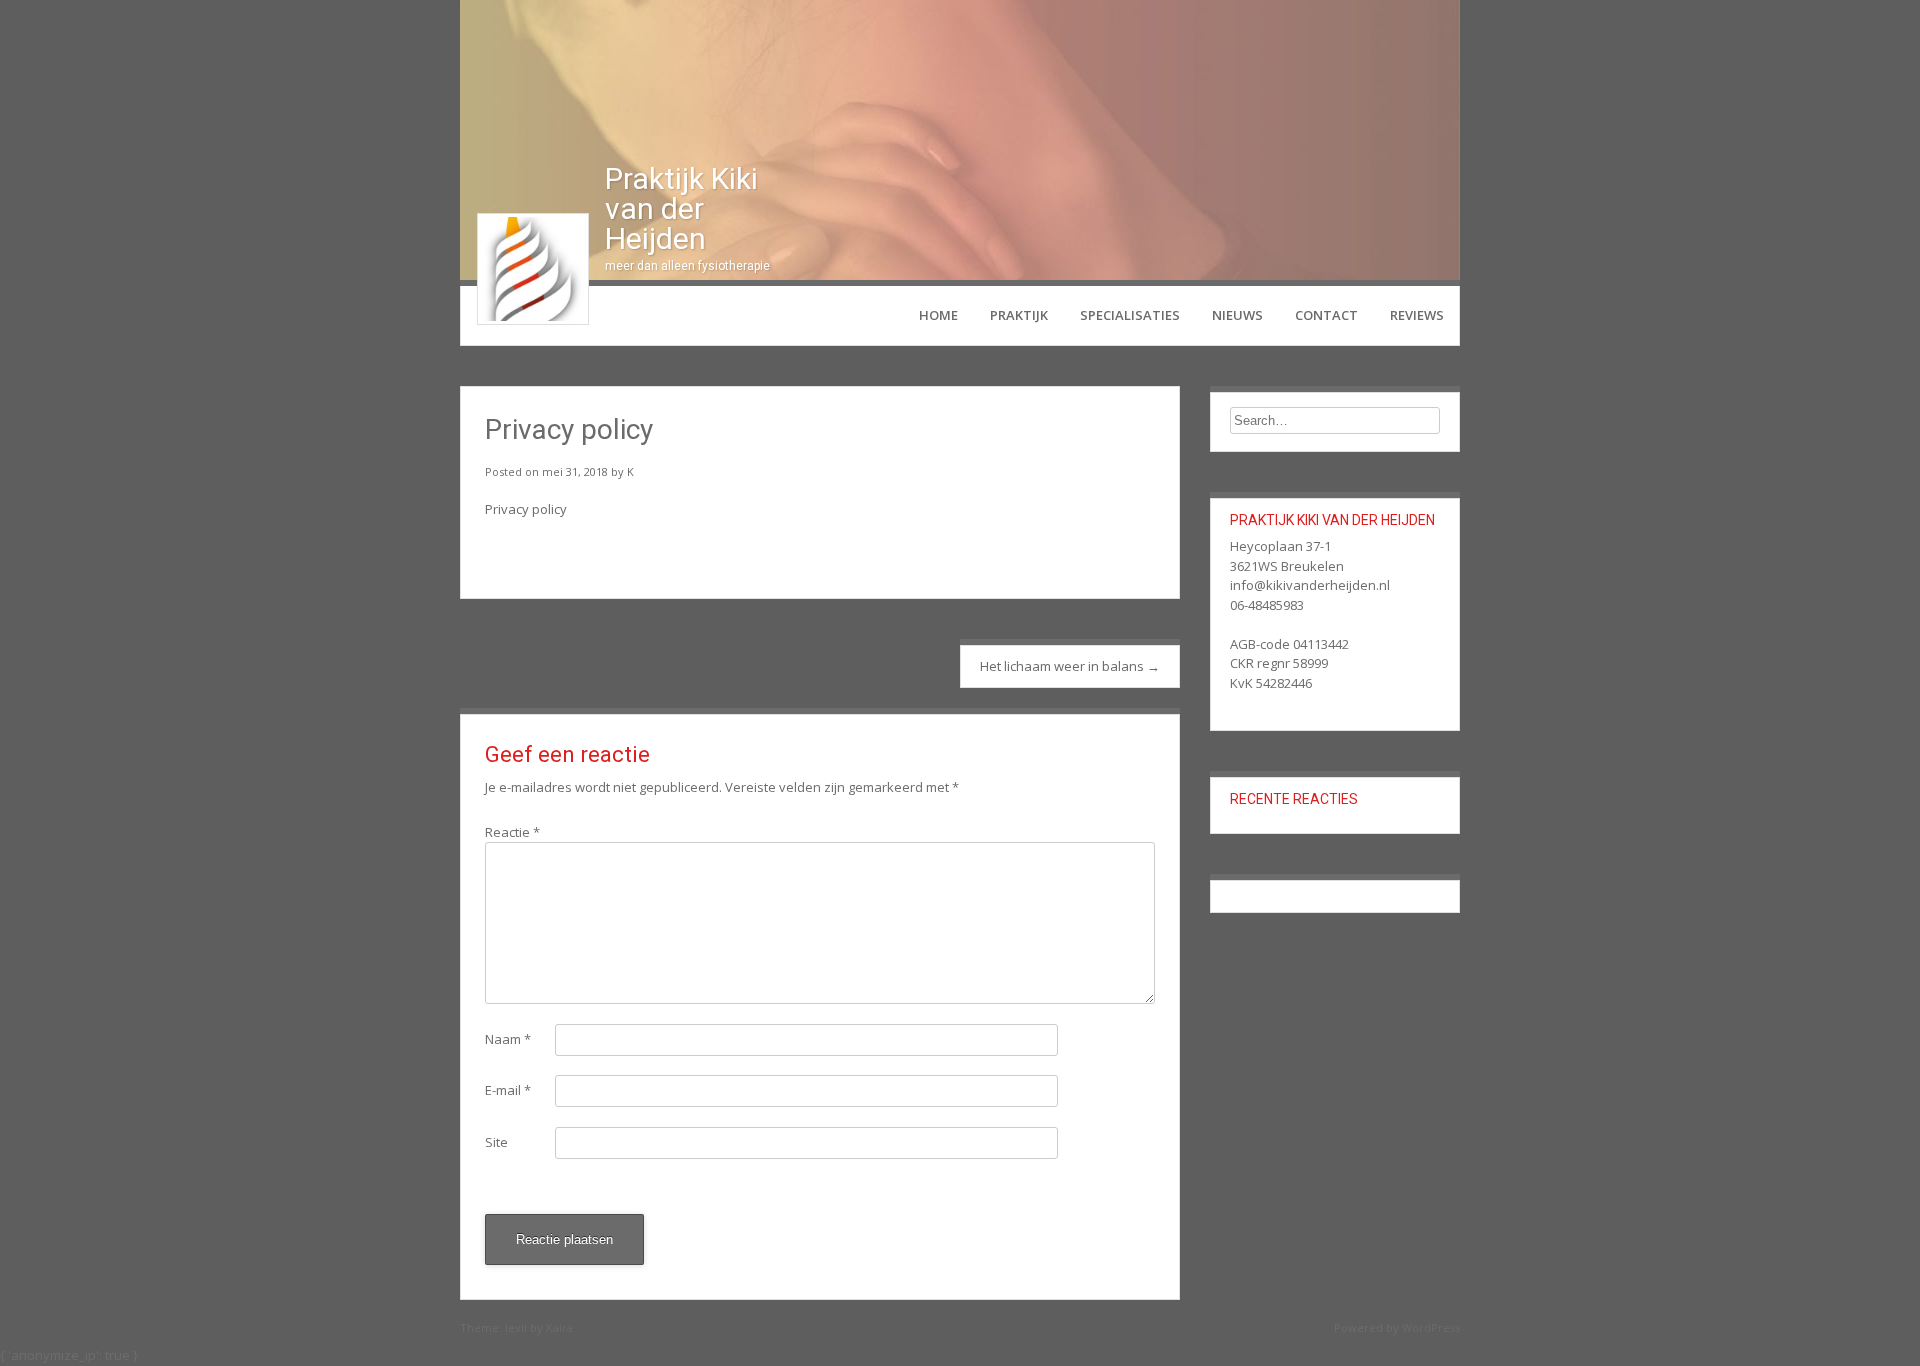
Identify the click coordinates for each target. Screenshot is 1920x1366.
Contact (1326, 315)
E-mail (508, 1090)
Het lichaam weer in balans (1070, 666)
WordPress (1431, 1327)
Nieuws (1237, 315)
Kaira (559, 1327)
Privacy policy (526, 509)
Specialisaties (1130, 315)
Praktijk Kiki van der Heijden (681, 208)
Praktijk (1019, 315)
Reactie (512, 832)
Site (496, 1142)
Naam (508, 1039)
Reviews (1417, 315)
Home (938, 315)
